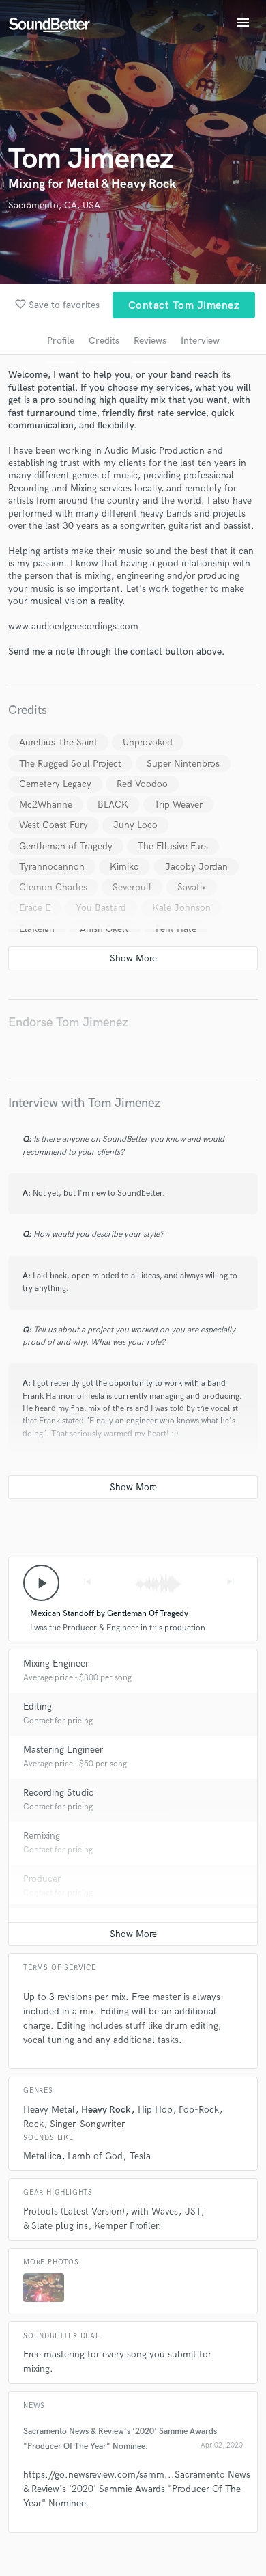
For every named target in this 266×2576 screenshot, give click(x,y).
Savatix (192, 887)
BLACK (113, 805)
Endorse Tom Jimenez (68, 1023)
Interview (200, 341)
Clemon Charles (53, 887)
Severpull (132, 887)
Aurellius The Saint (58, 742)
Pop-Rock (199, 2110)
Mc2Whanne (46, 805)
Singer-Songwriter (87, 2124)
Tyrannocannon (52, 867)
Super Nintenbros (183, 764)
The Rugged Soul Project (70, 764)
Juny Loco (135, 825)
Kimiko (124, 867)
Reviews (150, 341)
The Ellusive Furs (173, 846)
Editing (38, 1707)
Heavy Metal (49, 2110)
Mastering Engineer (63, 1750)
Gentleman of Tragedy (66, 846)
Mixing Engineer (56, 1663)
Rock (33, 2124)
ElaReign (37, 929)
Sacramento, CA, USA (54, 205)
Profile (61, 341)
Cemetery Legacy (55, 784)
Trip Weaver (178, 805)
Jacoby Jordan (196, 867)
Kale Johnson (181, 908)
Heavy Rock (106, 2110)
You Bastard (101, 908)
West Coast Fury (54, 825)
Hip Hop (155, 2110)
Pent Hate (176, 929)
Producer (42, 1879)
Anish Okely (105, 929)
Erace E (35, 908)
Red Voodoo (142, 784)
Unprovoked (148, 742)
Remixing (42, 1836)
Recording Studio (59, 1793)
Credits (104, 341)
